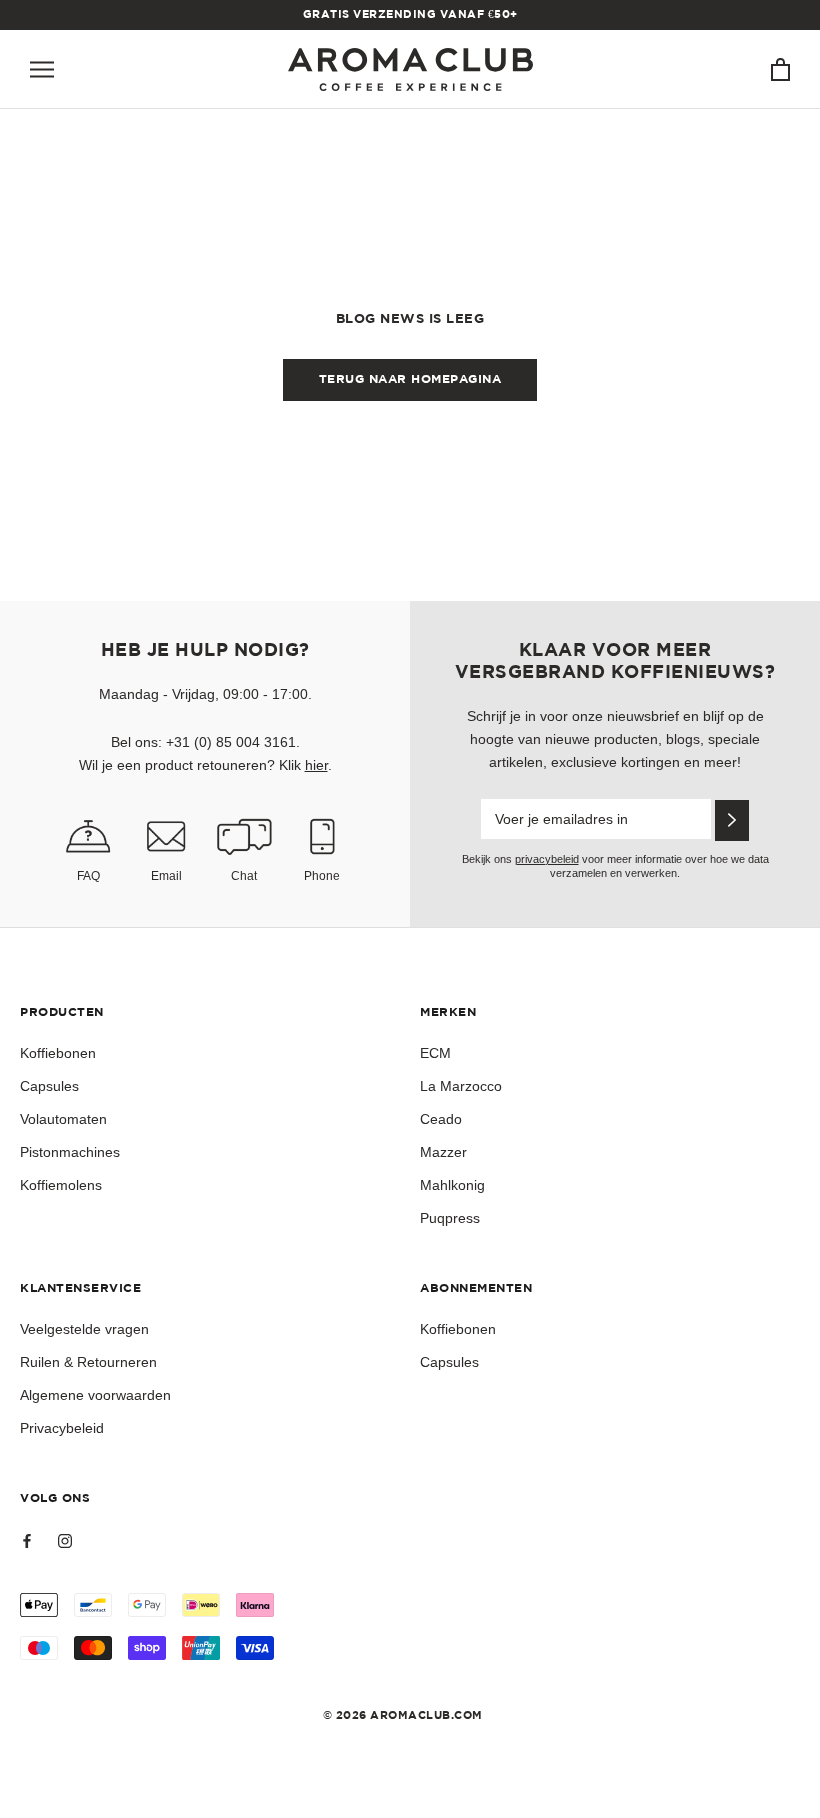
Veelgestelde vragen (84, 1329)
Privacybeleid (62, 1428)
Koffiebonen (58, 1053)
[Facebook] (27, 1540)
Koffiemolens (61, 1185)
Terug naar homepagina (410, 379)
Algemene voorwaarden (95, 1395)
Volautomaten (63, 1119)
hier (316, 765)
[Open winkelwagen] (780, 69)
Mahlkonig (452, 1185)
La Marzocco (461, 1086)
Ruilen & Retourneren (88, 1362)
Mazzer (443, 1152)
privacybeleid (547, 859)
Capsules (49, 1086)
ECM (435, 1053)
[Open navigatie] (42, 69)
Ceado (441, 1119)
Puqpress (450, 1218)
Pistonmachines (70, 1152)
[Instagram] (65, 1540)
